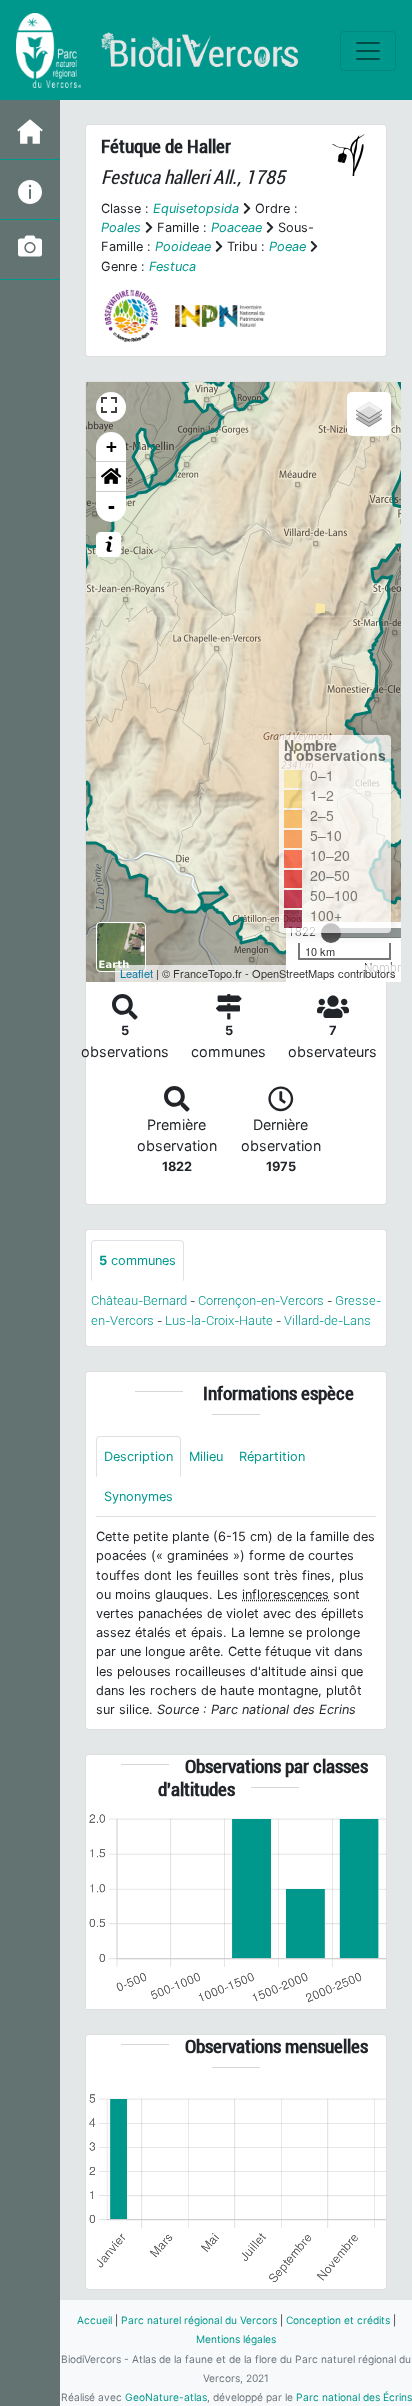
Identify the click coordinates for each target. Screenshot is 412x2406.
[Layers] (369, 414)
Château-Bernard (139, 1300)
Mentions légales (236, 2339)
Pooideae (183, 246)
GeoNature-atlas (166, 2397)
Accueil (94, 2320)
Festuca (172, 266)
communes (137, 1260)
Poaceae (236, 227)
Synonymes (138, 1496)
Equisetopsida (196, 208)
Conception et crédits (338, 2320)
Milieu (206, 1456)
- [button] (111, 506)
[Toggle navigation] (368, 51)
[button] (111, 477)
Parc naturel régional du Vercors (199, 2320)
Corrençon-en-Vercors (261, 1300)
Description (138, 1456)
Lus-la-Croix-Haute (219, 1320)
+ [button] (111, 446)
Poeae (287, 246)
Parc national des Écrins (354, 2397)
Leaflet (136, 973)
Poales (121, 227)
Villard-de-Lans (327, 1320)
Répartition (272, 1456)
